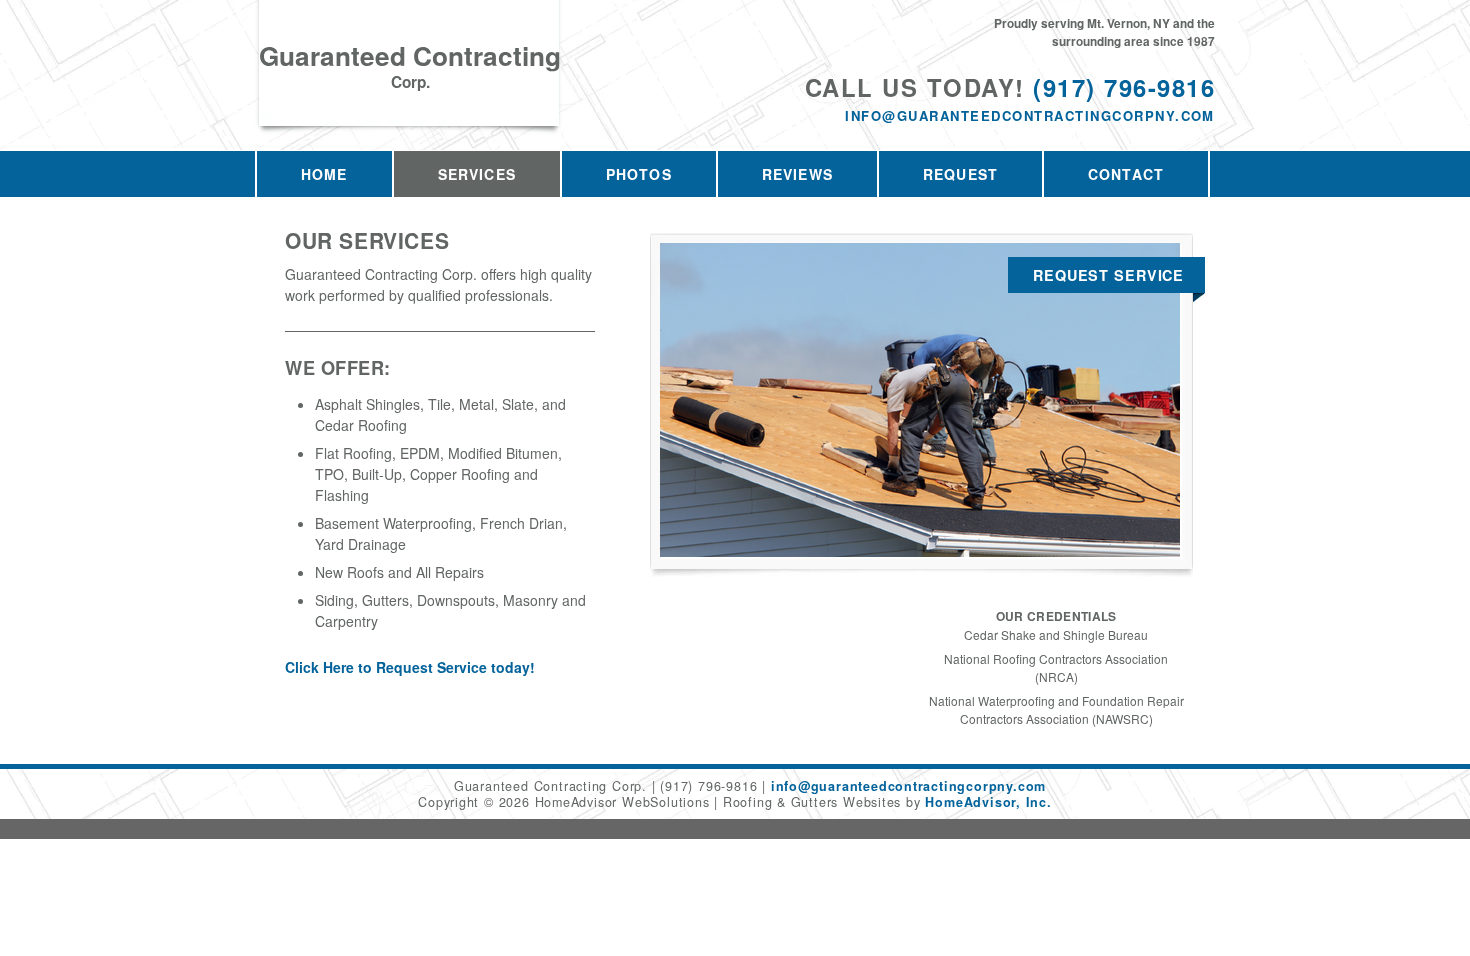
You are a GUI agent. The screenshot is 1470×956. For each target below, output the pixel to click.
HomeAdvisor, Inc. (988, 802)
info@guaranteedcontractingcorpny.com (1030, 115)
